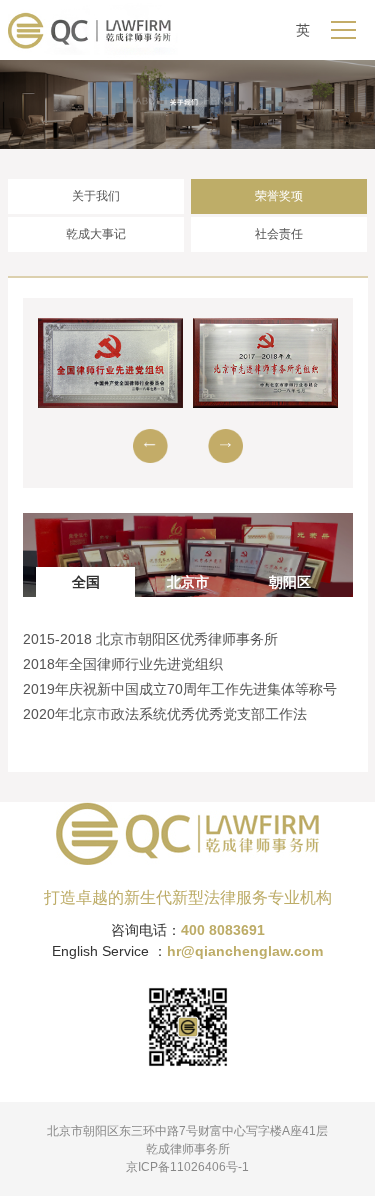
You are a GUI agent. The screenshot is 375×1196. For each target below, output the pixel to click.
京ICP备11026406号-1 (187, 1167)
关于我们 (96, 196)
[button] (150, 445)
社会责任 (279, 234)
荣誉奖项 (279, 196)
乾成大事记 (96, 234)
